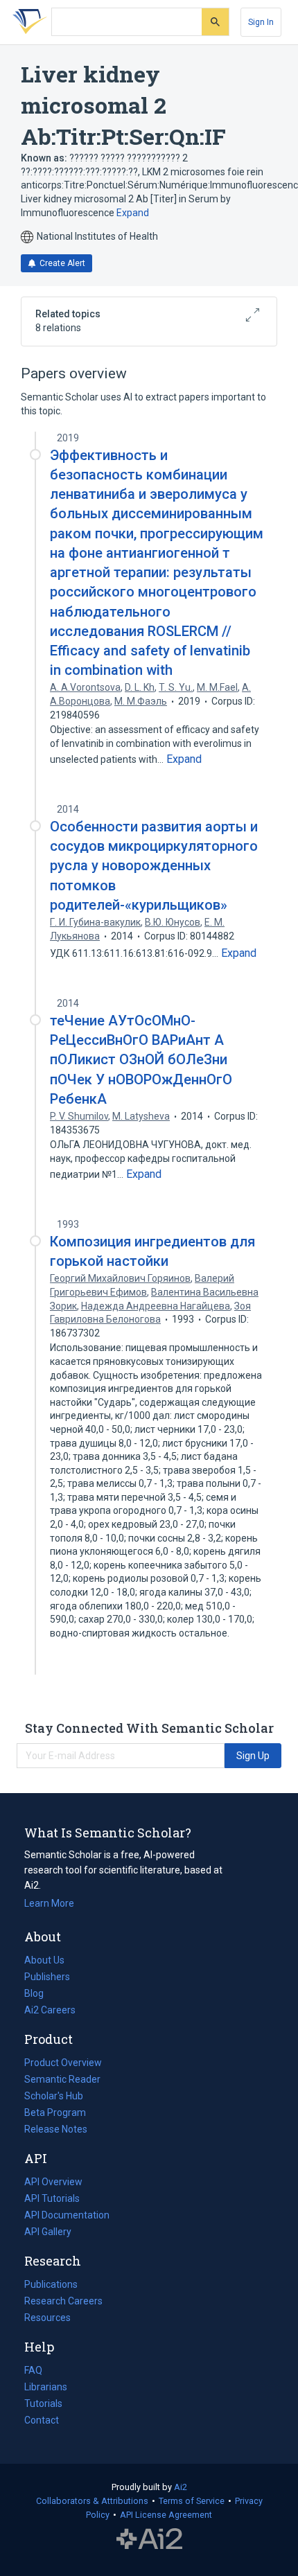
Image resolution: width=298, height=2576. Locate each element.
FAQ (33, 2370)
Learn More (49, 1903)
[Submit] (215, 22)
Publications (51, 2286)
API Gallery (48, 2232)
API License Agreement (166, 2515)
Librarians (46, 2387)
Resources (47, 2319)
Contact (42, 2420)
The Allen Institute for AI (149, 2539)
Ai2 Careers (50, 2011)
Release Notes (56, 2129)
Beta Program (55, 2112)
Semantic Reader (62, 2079)
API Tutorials (52, 2198)
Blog (40, 1995)
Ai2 (181, 2487)
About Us (44, 1960)
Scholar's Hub (54, 2096)
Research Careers (63, 2302)
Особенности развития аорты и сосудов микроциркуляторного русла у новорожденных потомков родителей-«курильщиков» (154, 866)
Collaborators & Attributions (92, 2501)
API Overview (53, 2182)
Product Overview (63, 2063)
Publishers (47, 1977)
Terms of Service (192, 2501)
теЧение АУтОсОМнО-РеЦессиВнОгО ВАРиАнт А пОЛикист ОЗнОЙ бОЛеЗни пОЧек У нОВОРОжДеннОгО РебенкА (141, 1060)
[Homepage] (27, 22)
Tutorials (43, 2403)
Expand (133, 213)
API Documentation (67, 2216)
